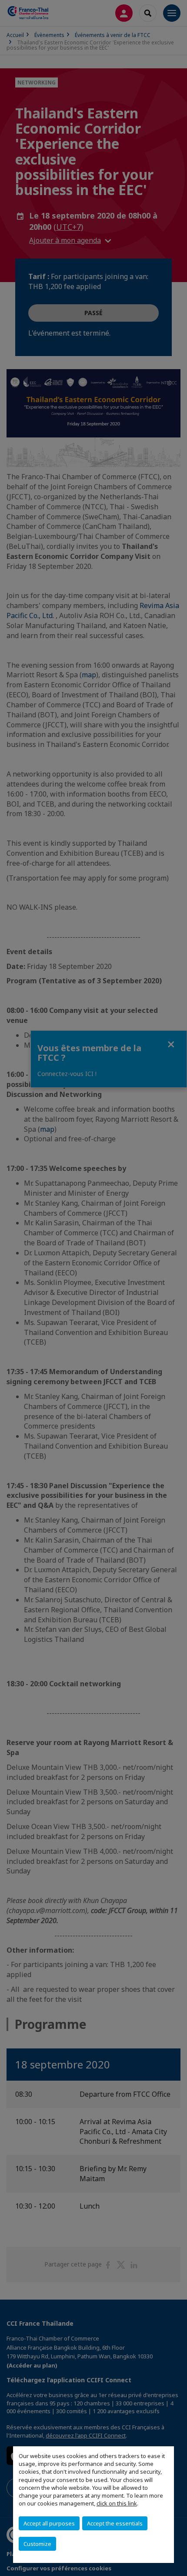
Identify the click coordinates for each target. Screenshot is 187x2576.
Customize (37, 2544)
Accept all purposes (49, 2523)
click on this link (117, 2503)
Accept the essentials (115, 2523)
